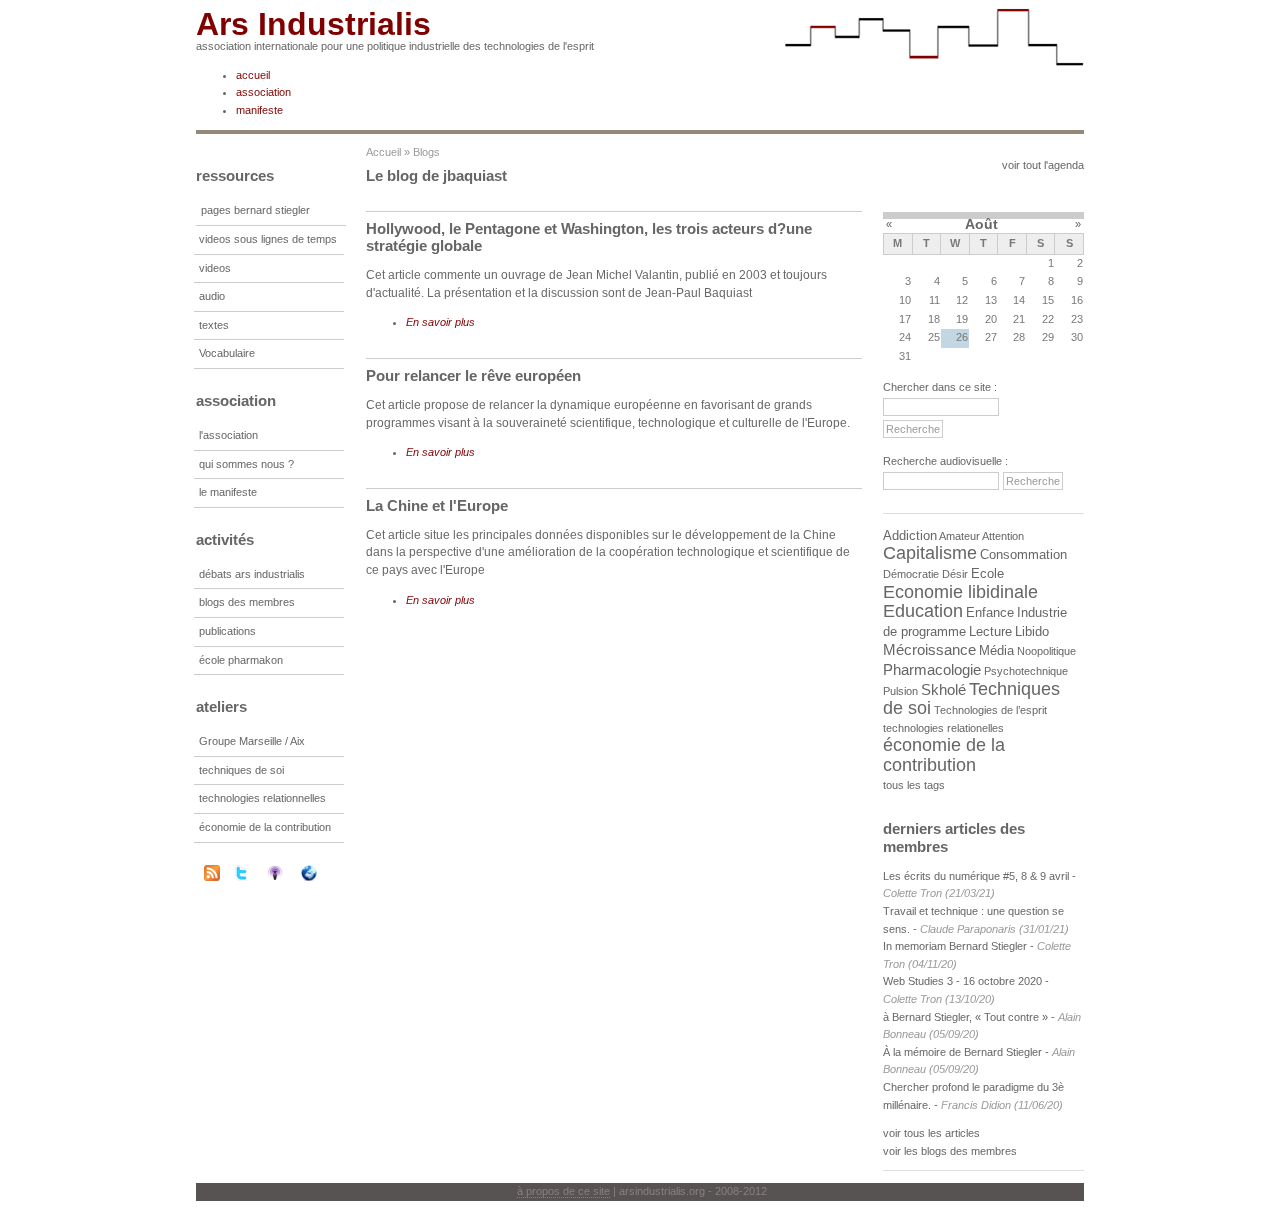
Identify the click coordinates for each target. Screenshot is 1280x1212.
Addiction (910, 535)
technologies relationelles (943, 728)
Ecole (987, 573)
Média (996, 650)
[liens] (322, 873)
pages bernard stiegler (255, 210)
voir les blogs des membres (950, 1151)
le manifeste (228, 492)
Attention (1003, 536)
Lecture (990, 631)
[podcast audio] (288, 873)
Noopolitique (1046, 651)
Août (981, 224)
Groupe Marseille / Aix (252, 741)
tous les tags (914, 785)
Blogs (426, 152)
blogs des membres (247, 602)
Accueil (383, 152)
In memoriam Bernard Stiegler (955, 946)
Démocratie (911, 574)
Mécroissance (929, 649)
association (263, 92)
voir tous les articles (931, 1133)
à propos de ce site (563, 1191)
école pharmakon (241, 660)
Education (923, 611)
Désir (955, 574)
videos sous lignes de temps (268, 239)
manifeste (259, 110)
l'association (228, 435)
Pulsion (900, 691)
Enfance (990, 612)
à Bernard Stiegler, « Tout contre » (965, 1017)
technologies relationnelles (262, 798)
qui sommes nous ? (246, 464)
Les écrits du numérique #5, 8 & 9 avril (976, 876)
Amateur (959, 536)
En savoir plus (440, 322)
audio (212, 296)
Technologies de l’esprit (990, 710)
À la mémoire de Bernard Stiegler (964, 1052)
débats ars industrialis (252, 574)
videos (215, 268)
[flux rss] (212, 877)
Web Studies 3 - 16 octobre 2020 (962, 981)
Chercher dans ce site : (940, 387)
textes (214, 325)
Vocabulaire (227, 353)
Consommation (1023, 554)
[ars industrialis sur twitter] (254, 873)
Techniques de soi (971, 699)
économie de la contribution (265, 827)
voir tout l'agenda (1043, 165)
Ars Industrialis (313, 24)
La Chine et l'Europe (437, 505)
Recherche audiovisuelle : (945, 461)
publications (227, 631)
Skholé (943, 689)
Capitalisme (930, 553)
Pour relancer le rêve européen (473, 375)
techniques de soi (241, 770)
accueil (253, 75)
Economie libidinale (960, 592)
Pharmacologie (932, 669)
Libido (1032, 631)
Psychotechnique (1026, 671)
